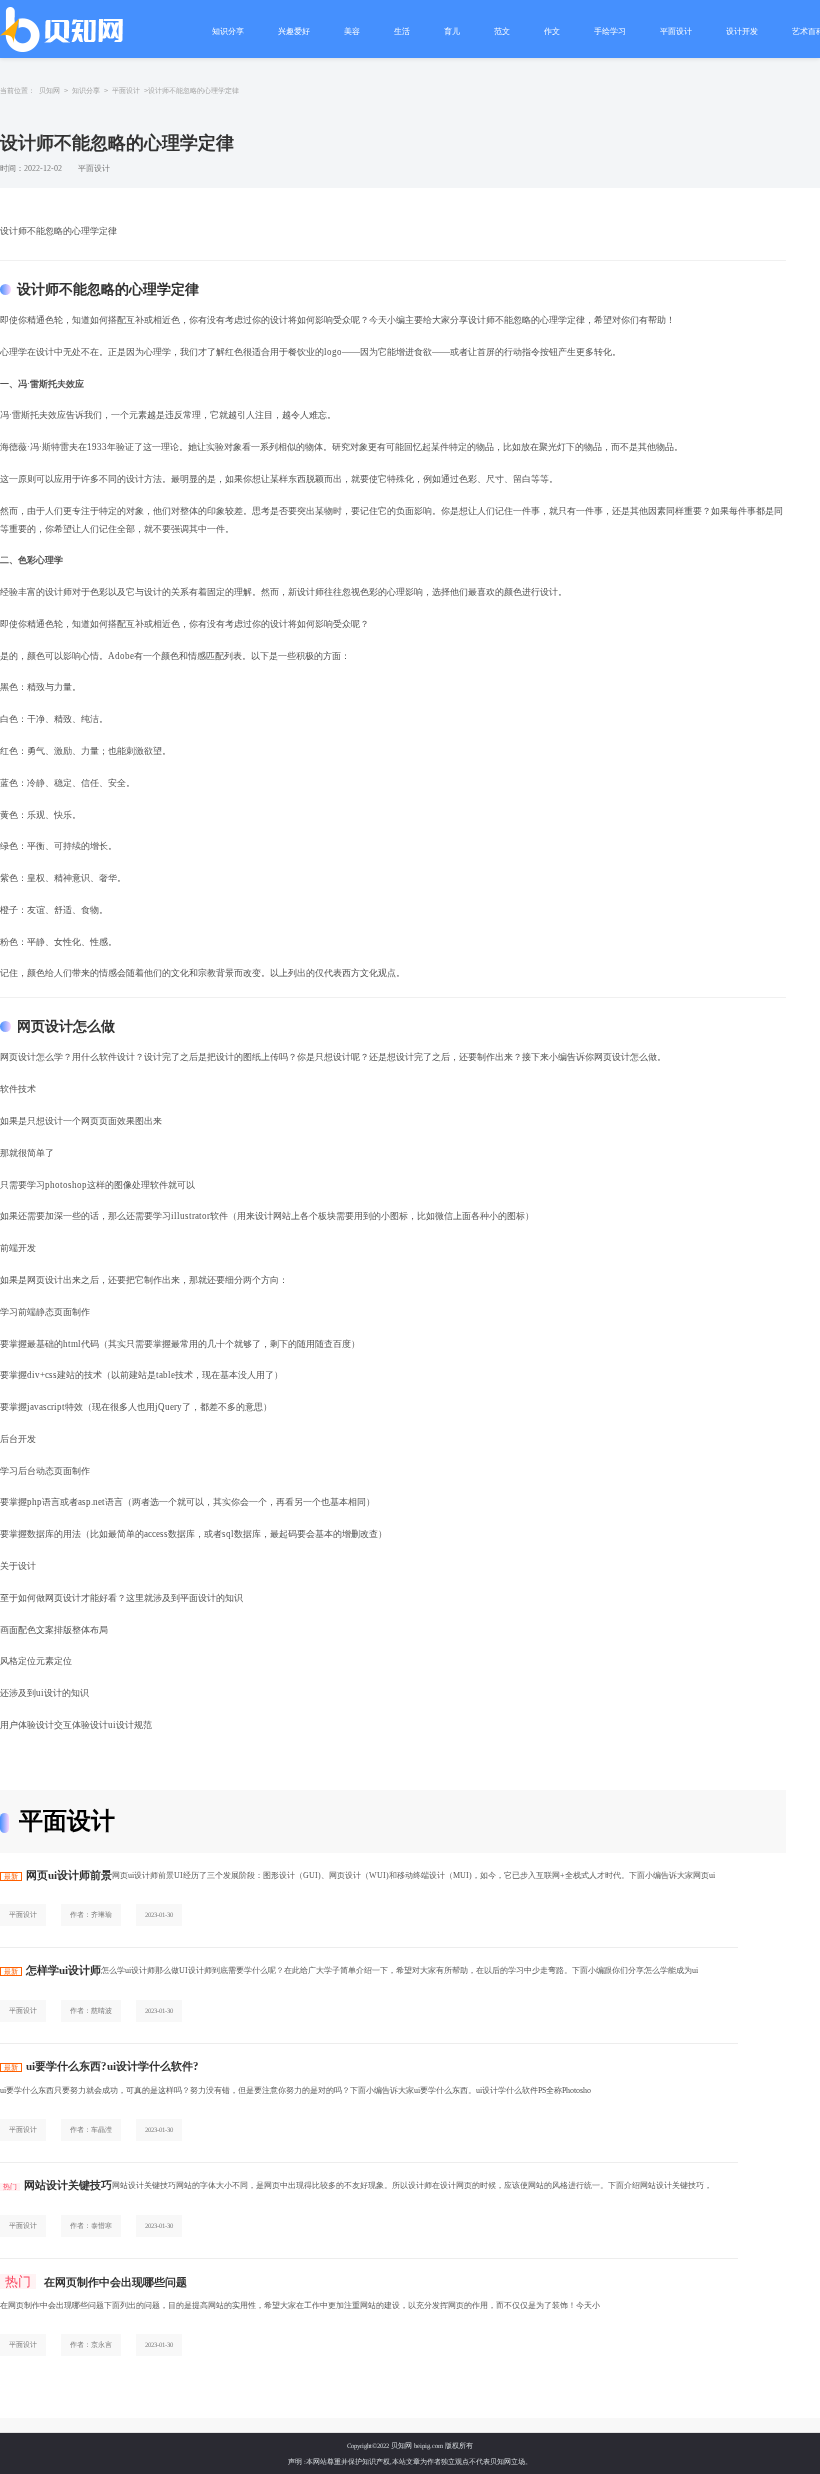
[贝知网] (63, 30)
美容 (352, 31)
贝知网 (49, 91)
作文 (552, 31)
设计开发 (742, 31)
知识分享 (228, 31)
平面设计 (676, 31)
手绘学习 (610, 31)
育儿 (452, 31)
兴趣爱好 (294, 31)
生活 (402, 31)
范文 (502, 31)
